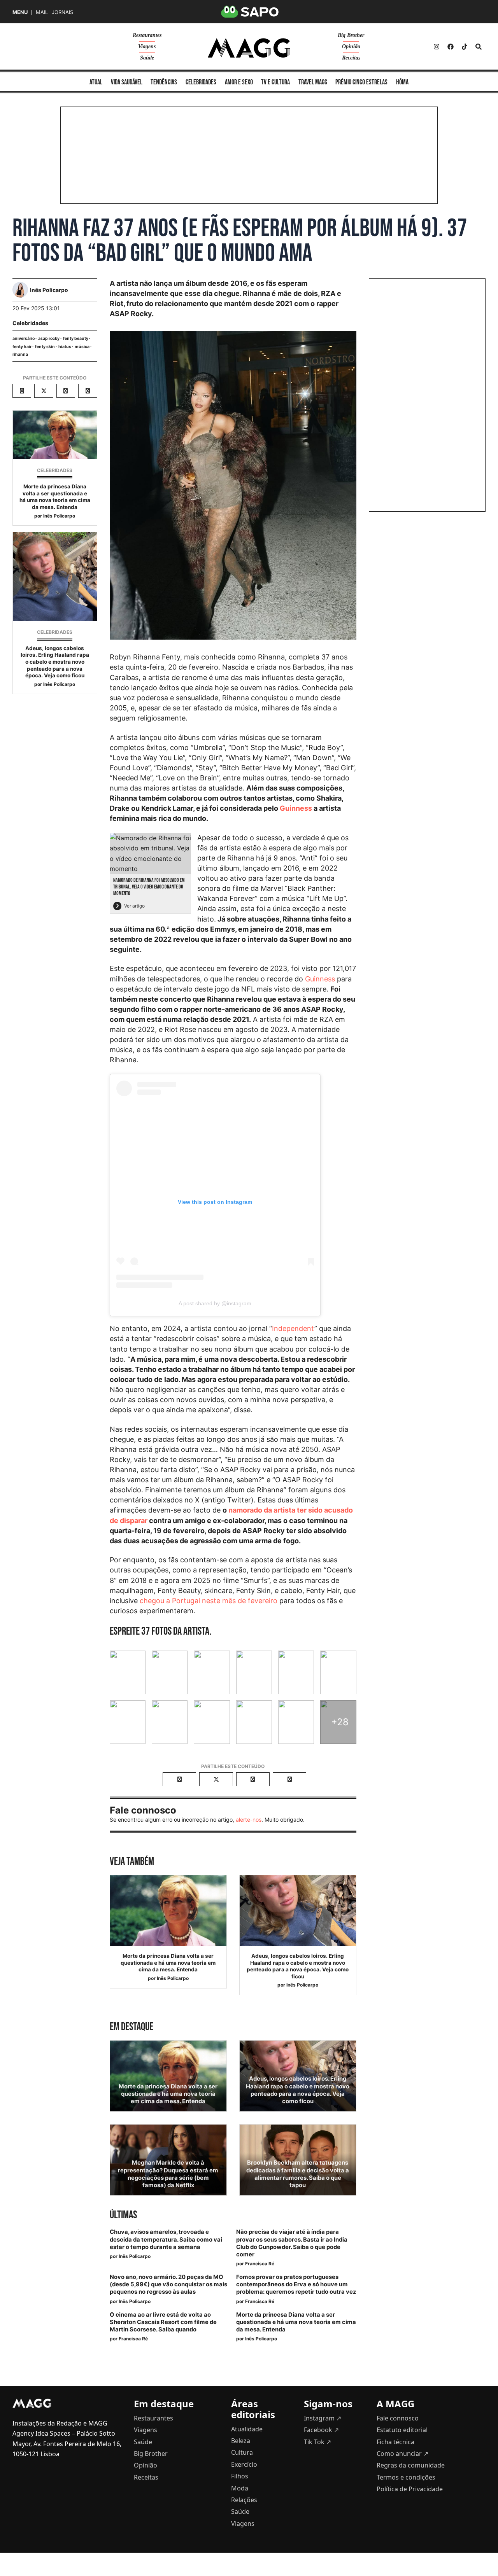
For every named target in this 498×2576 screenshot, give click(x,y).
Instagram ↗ (323, 2418)
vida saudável (127, 82)
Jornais (62, 12)
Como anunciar (402, 2454)
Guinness (296, 808)
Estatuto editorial (402, 2430)
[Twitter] (465, 47)
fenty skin (45, 347)
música (82, 347)
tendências (164, 82)
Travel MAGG (313, 82)
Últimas (123, 2215)
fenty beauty (76, 338)
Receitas (351, 58)
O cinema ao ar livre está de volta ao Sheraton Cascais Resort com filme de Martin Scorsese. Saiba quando (163, 2322)
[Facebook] (451, 47)
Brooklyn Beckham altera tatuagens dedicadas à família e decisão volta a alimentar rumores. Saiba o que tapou (298, 2174)
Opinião (351, 46)
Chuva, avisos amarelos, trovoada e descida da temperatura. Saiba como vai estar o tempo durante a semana (166, 2239)
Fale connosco (398, 2418)
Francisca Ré (260, 2264)
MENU (20, 12)
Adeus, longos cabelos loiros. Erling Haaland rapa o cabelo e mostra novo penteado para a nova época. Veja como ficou (55, 662)
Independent (293, 1328)
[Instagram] (437, 47)
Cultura (242, 2452)
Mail (42, 12)
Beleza (241, 2441)
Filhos (240, 2476)
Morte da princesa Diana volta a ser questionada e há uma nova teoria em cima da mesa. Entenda (55, 497)
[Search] (479, 47)
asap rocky (49, 338)
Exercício (244, 2464)
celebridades (201, 82)
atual (96, 82)
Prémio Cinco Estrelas (361, 82)
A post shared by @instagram (215, 1303)
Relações (244, 2500)
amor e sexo (239, 82)
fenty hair (22, 347)
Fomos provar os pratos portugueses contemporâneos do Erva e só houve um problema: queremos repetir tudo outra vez (296, 2284)
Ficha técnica (395, 2442)
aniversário (24, 338)
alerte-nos (249, 1820)
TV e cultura (275, 82)
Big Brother (351, 35)
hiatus (65, 347)
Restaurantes (147, 35)
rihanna (20, 354)
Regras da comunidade (411, 2465)
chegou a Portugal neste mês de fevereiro (209, 1601)
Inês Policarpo (59, 516)
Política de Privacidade (410, 2489)
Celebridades (30, 323)
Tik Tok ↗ (317, 2442)
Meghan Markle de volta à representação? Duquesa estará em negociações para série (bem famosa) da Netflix (168, 2174)
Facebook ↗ (321, 2430)
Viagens (147, 46)
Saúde (147, 58)
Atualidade (247, 2429)
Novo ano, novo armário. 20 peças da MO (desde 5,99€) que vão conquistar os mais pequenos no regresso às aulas (168, 2284)
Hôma (402, 82)
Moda (240, 2488)
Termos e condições (406, 2477)
